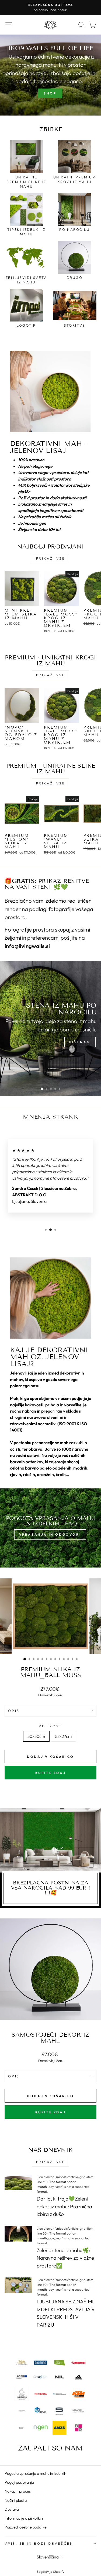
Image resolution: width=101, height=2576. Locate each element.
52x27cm (63, 1736)
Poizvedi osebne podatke (26, 2527)
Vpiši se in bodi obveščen (39, 2543)
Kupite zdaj (51, 1773)
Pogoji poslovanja (19, 2482)
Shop (50, 93)
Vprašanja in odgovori (50, 1534)
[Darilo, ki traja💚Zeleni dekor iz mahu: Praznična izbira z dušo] (18, 2182)
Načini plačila (16, 2500)
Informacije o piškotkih (24, 2518)
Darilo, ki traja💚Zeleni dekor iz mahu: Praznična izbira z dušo (64, 2206)
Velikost (50, 1726)
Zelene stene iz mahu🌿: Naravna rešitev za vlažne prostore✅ (65, 2258)
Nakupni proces (18, 2491)
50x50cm (36, 1736)
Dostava (12, 2509)
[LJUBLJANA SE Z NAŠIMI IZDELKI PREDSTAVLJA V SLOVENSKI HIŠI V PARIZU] (18, 2285)
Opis (14, 1711)
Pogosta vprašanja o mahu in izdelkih (35, 2473)
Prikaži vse (51, 558)
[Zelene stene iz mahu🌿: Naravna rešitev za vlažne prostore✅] (18, 2234)
